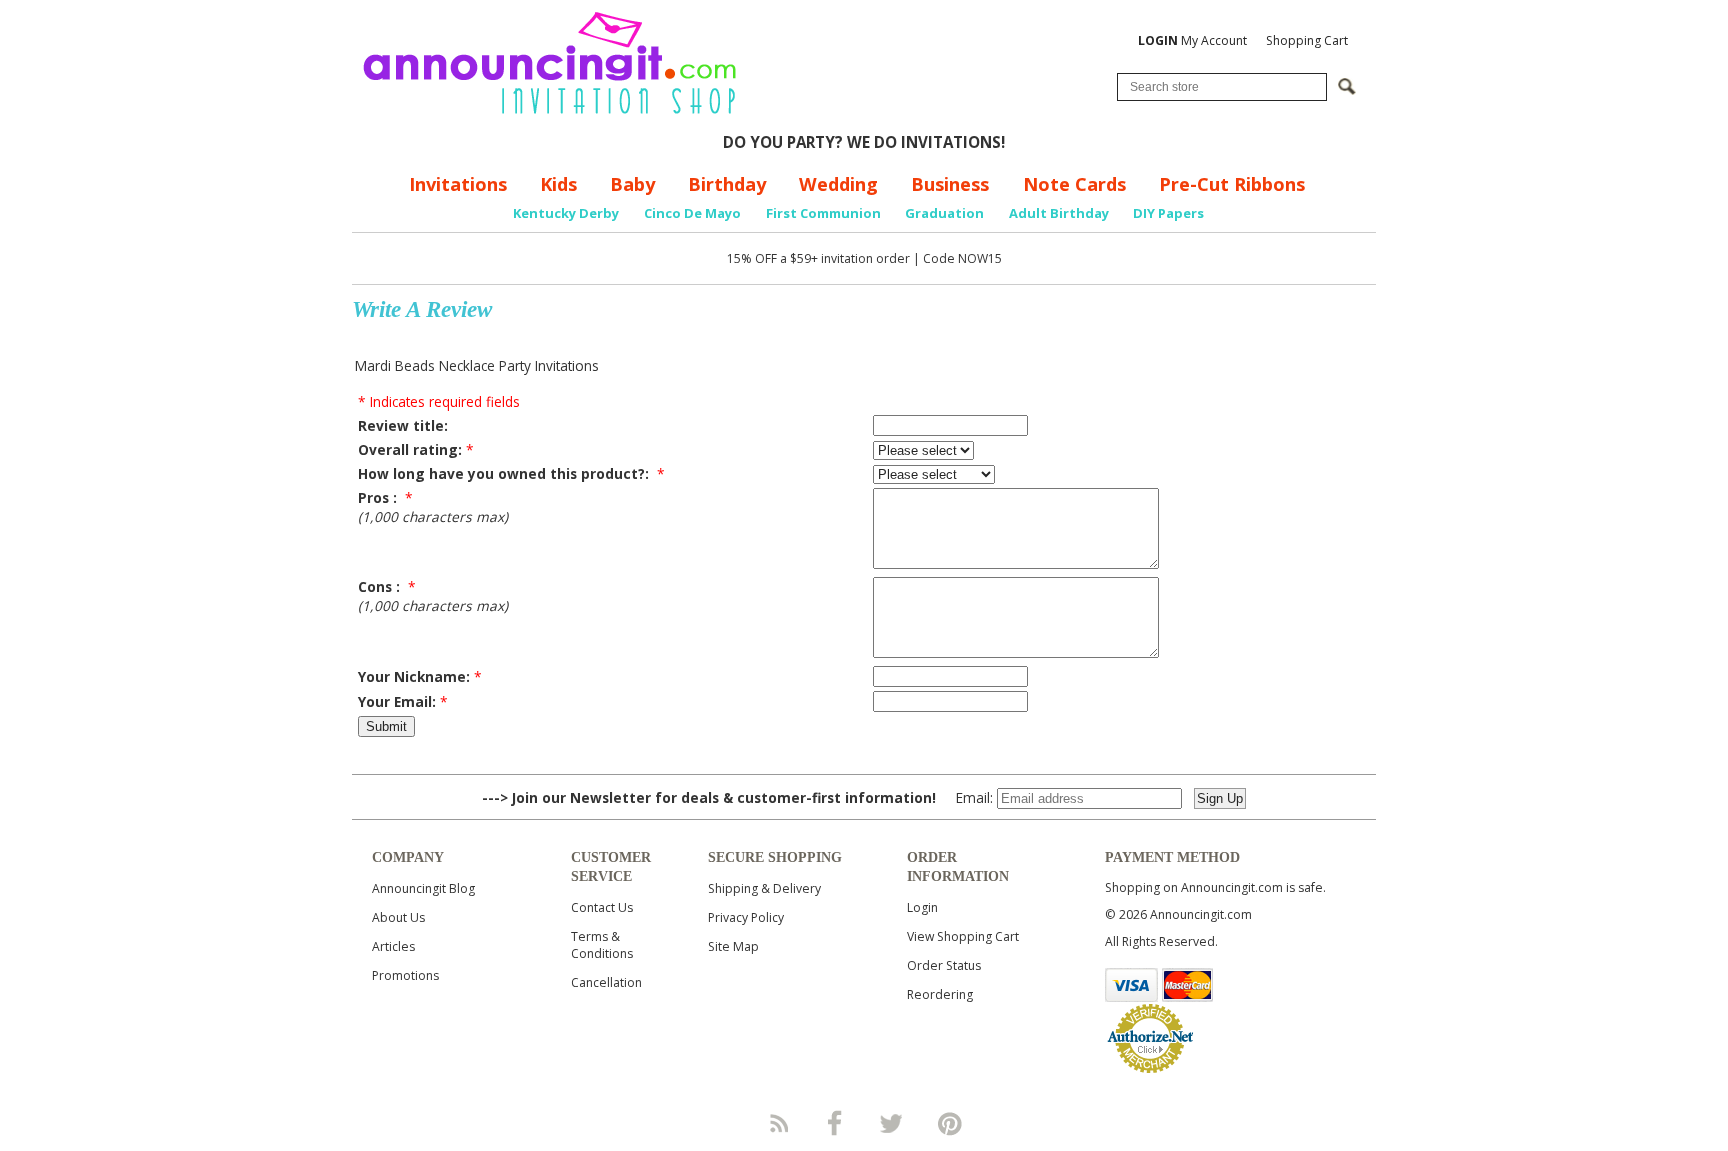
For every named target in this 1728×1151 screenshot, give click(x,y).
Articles (393, 946)
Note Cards (1074, 184)
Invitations (458, 184)
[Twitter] (893, 1123)
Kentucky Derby (566, 213)
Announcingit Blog (423, 888)
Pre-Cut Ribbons (1232, 184)
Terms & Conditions (602, 945)
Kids (558, 184)
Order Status (944, 965)
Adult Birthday (1059, 213)
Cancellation (606, 982)
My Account (1192, 40)
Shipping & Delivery (764, 888)
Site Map (733, 946)
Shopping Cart (1307, 40)
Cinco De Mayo (692, 213)
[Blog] (778, 1123)
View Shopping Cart (963, 936)
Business (950, 184)
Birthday (727, 184)
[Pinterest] (950, 1123)
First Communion (823, 213)
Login (922, 907)
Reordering (940, 994)
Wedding (838, 184)
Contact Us (602, 907)
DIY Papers (1168, 213)
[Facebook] (835, 1123)
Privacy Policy (746, 917)
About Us (398, 917)
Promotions (405, 975)
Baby (632, 184)
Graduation (944, 213)
